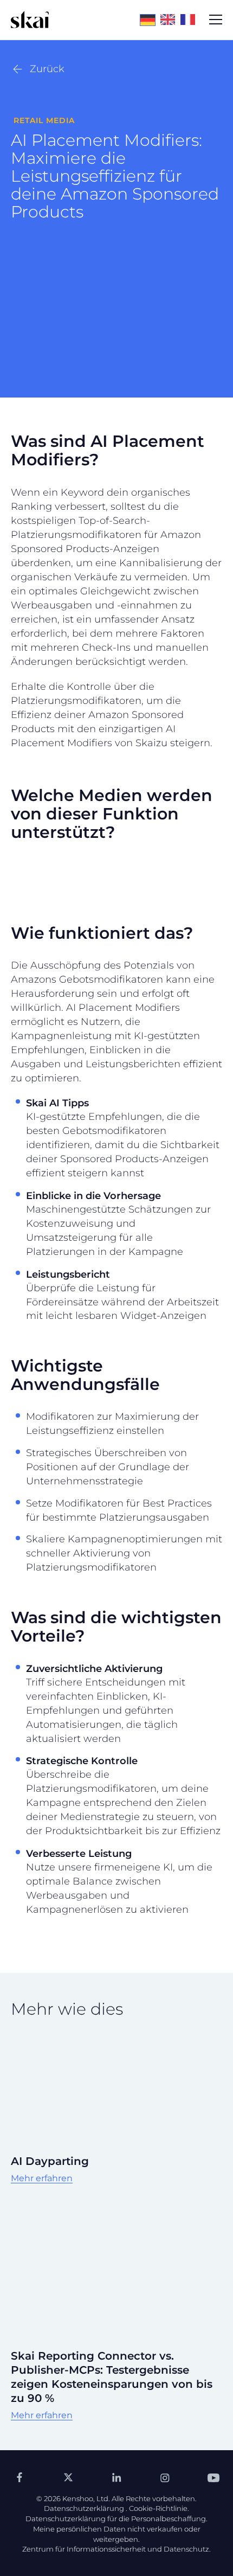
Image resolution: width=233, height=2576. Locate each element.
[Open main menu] (216, 20)
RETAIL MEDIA (44, 120)
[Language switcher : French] (190, 19)
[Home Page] (30, 20)
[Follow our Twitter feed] (68, 2477)
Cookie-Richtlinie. (159, 2508)
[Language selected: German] (170, 20)
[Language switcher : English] (170, 19)
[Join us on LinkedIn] (116, 2477)
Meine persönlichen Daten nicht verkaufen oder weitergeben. (117, 2534)
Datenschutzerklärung (84, 2508)
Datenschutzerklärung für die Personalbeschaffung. (116, 2519)
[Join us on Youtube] (213, 2477)
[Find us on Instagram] (165, 2477)
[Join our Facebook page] (20, 2477)
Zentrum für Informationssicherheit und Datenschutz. (116, 2549)
